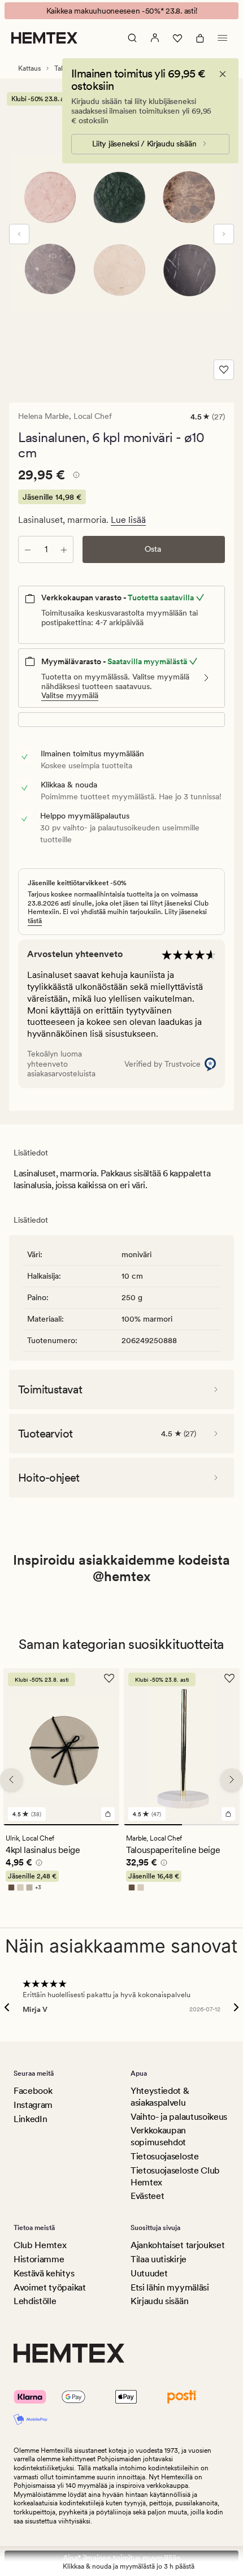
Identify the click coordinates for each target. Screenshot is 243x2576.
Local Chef (93, 416)
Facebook (33, 2091)
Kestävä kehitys (44, 2273)
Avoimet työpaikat (50, 2287)
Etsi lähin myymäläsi (170, 2287)
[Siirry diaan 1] (61, 1825)
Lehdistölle (35, 2301)
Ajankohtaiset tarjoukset (177, 2245)
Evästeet (147, 2196)
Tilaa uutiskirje (159, 2259)
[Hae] (132, 38)
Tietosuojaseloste (165, 2156)
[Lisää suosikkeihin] (224, 370)
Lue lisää (128, 520)
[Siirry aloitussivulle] (44, 38)
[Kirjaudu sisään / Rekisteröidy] (155, 38)
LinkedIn (30, 2119)
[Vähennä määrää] (28, 549)
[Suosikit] (177, 38)
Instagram (33, 2105)
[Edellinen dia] (19, 234)
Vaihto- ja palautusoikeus (179, 2117)
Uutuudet (149, 2273)
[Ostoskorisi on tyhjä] (200, 38)
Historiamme (39, 2259)
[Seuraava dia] (224, 234)
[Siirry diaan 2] (211, 1825)
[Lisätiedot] (75, 477)
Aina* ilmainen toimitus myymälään (122, 2558)
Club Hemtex (40, 2245)
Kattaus (29, 68)
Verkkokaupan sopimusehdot (158, 2136)
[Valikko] (223, 38)
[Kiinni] (223, 74)
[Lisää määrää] (64, 549)
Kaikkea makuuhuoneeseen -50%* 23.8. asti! (122, 11)
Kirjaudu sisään (159, 2301)
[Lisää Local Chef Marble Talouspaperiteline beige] (228, 1814)
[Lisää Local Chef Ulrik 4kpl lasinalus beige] (108, 1814)
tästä (35, 921)
